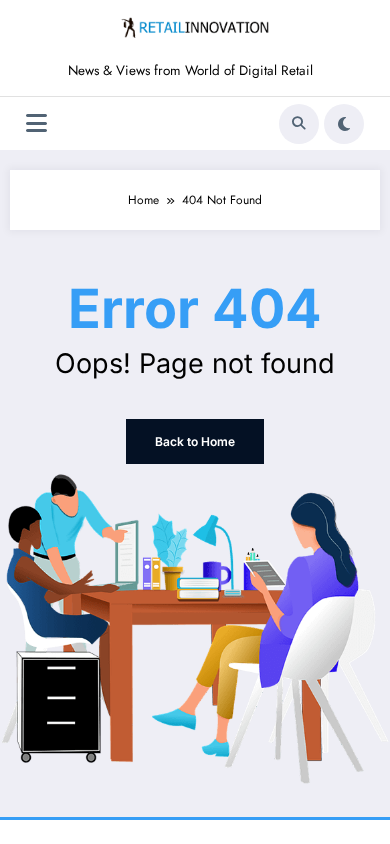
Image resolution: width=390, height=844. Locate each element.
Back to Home (195, 441)
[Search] (299, 124)
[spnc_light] (344, 124)
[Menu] (36, 123)
